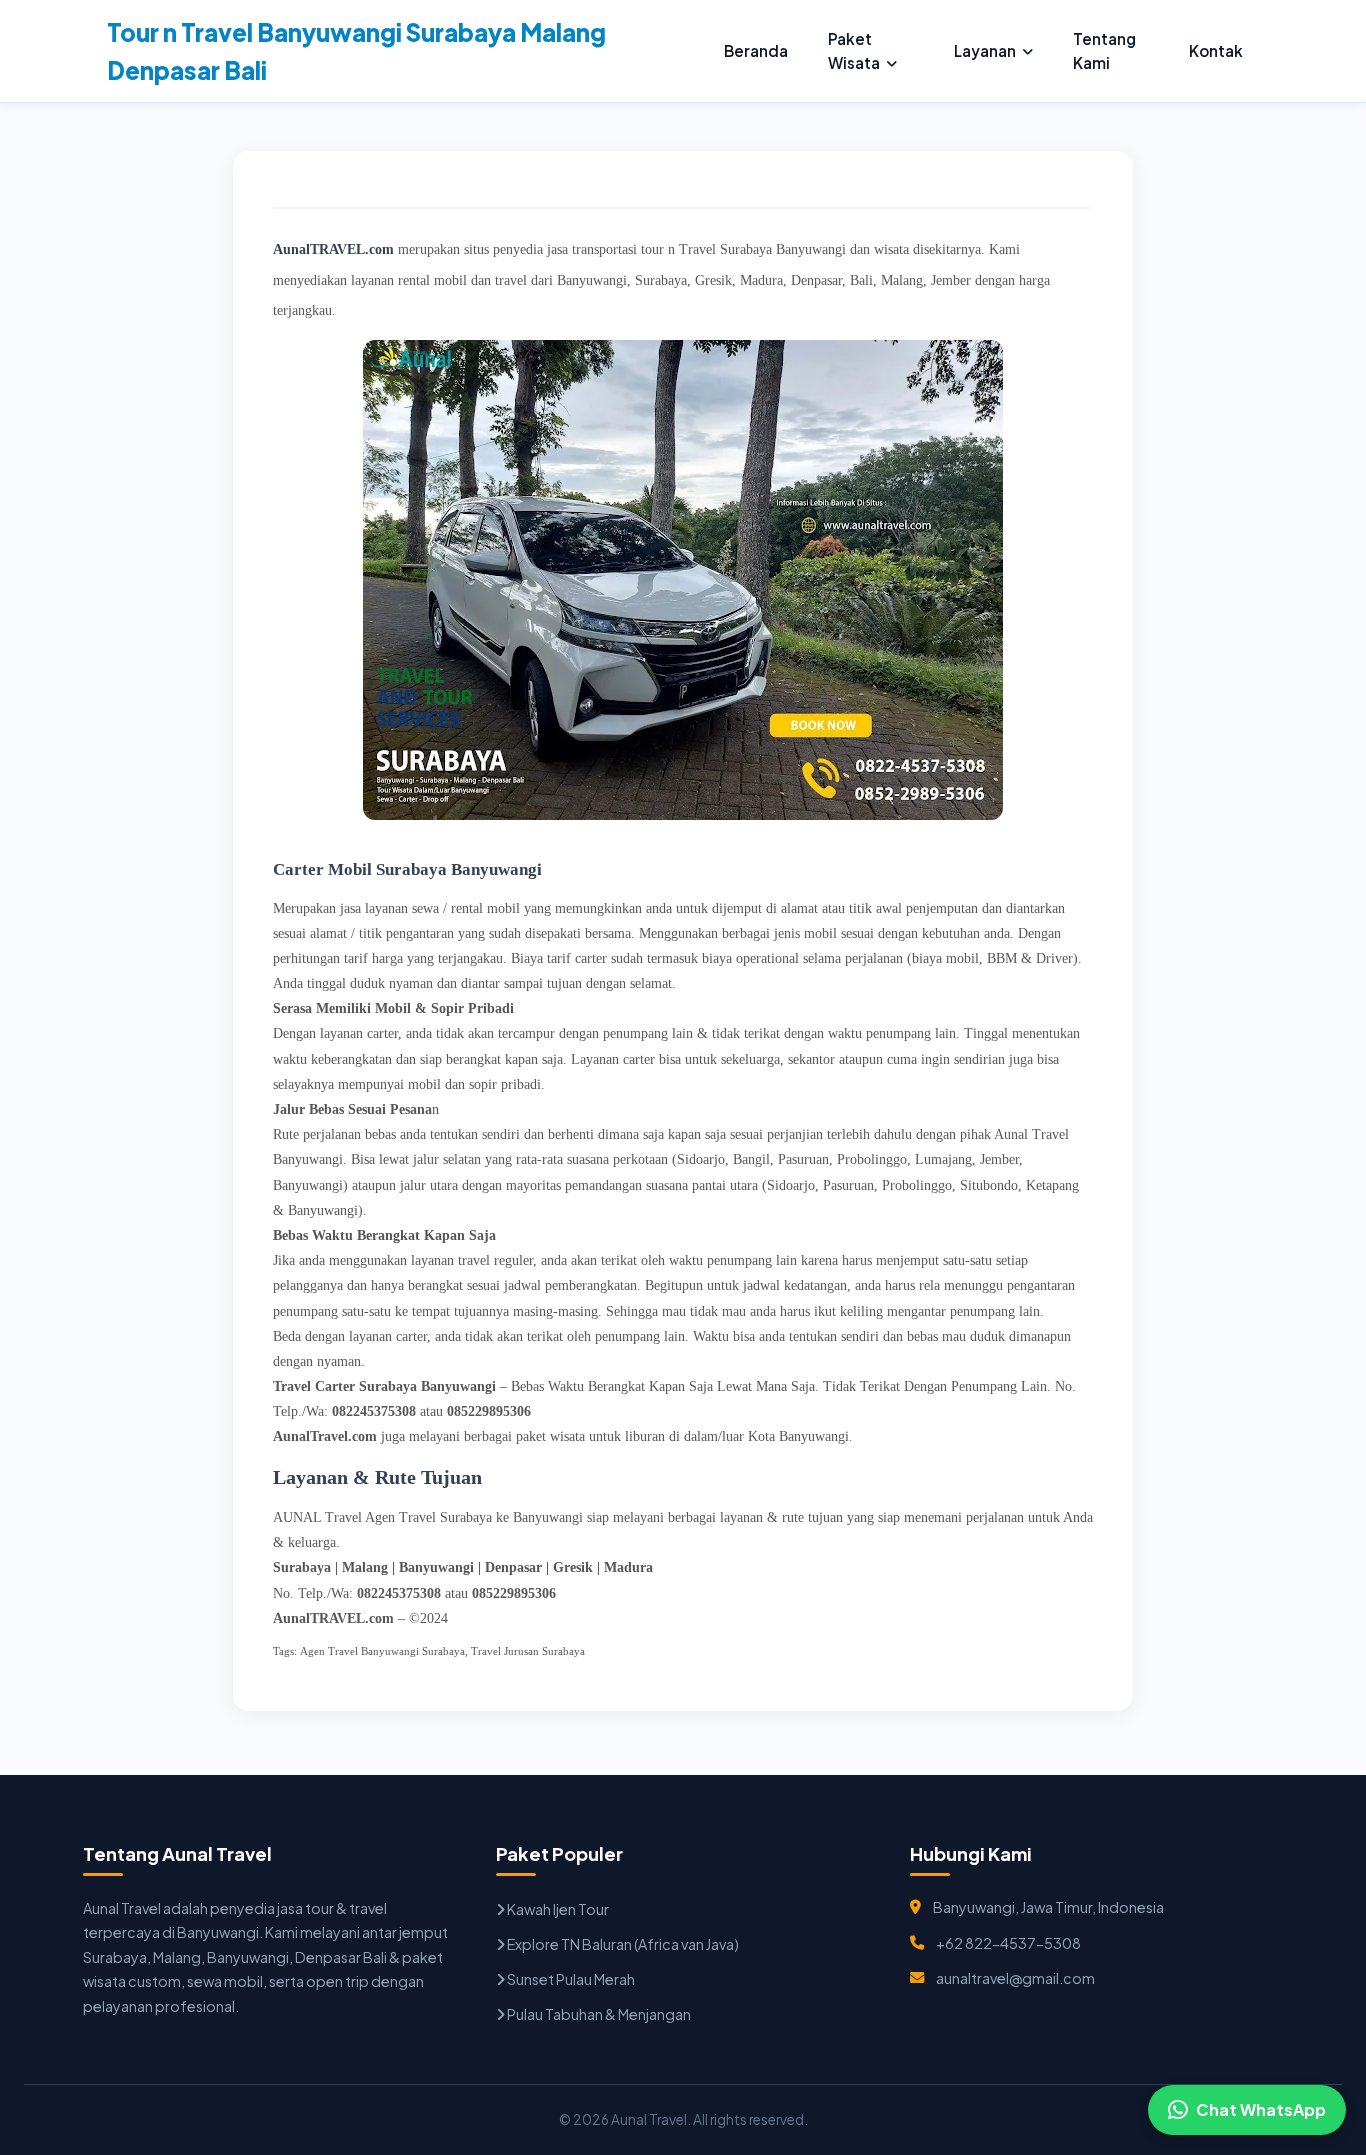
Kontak (1216, 50)
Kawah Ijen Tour (557, 1909)
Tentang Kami (1104, 50)
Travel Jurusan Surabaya (528, 1651)
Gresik (573, 1567)
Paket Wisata (854, 50)
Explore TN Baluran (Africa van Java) (622, 1944)
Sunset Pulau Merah (570, 1979)
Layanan (985, 50)
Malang (365, 1567)
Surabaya (302, 1567)
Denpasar (513, 1567)
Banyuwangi (436, 1567)
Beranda (756, 50)
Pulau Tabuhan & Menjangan (598, 2014)
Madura (628, 1567)
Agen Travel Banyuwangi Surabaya (382, 1651)
